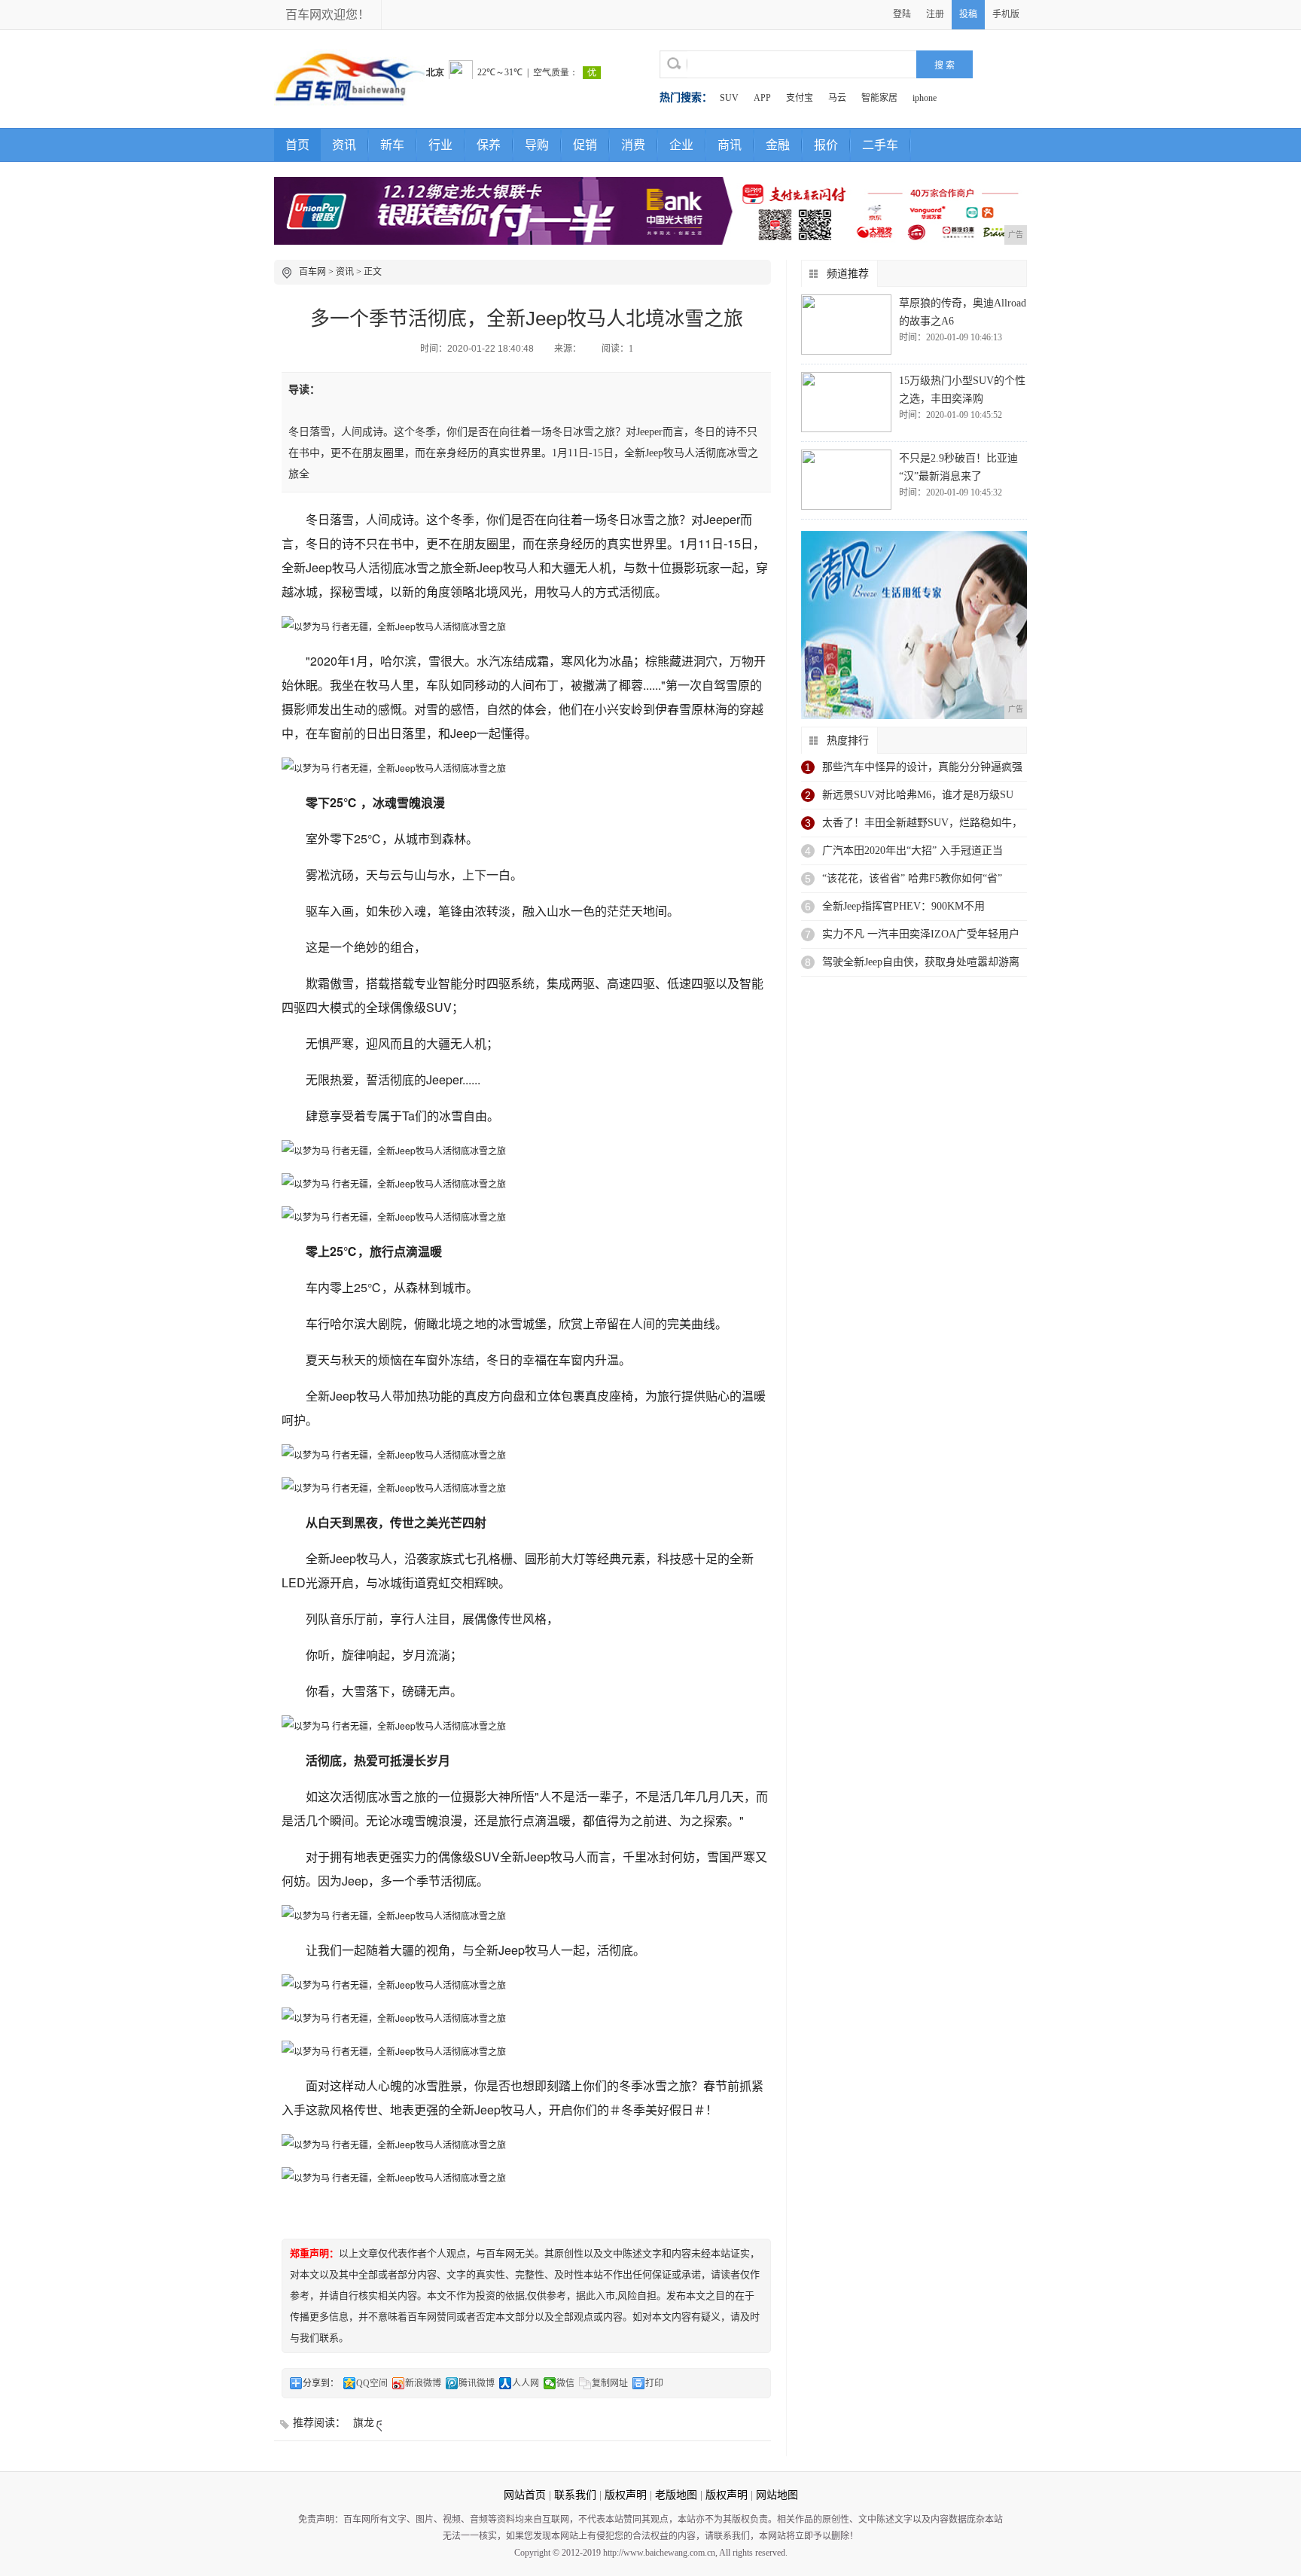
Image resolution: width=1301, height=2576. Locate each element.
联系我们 (575, 2495)
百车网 (312, 272)
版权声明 (626, 2495)
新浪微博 (423, 2383)
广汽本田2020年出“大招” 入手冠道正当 (913, 851)
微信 (565, 2383)
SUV (729, 98)
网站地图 (777, 2495)
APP (762, 98)
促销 (585, 145)
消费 (633, 145)
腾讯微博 (477, 2383)
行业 (440, 145)
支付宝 (800, 98)
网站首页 (525, 2495)
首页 (297, 145)
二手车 (880, 145)
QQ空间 (372, 2383)
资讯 (344, 145)
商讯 (730, 145)
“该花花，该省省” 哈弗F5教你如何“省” (912, 878)
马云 (837, 98)
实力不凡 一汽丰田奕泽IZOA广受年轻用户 (921, 934)
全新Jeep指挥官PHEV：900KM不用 (903, 906)
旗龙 (364, 2423)
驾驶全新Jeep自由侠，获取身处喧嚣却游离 (921, 962)
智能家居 (879, 98)
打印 (654, 2383)
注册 (935, 14)
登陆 (902, 14)
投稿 (968, 14)
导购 (537, 145)
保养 (489, 145)
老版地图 (676, 2495)
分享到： (321, 2383)
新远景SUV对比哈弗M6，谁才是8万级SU (918, 795)
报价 (826, 145)
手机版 (1006, 14)
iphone (925, 98)
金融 (778, 145)
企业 (681, 145)
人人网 (526, 2383)
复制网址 (610, 2383)
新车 (392, 145)
